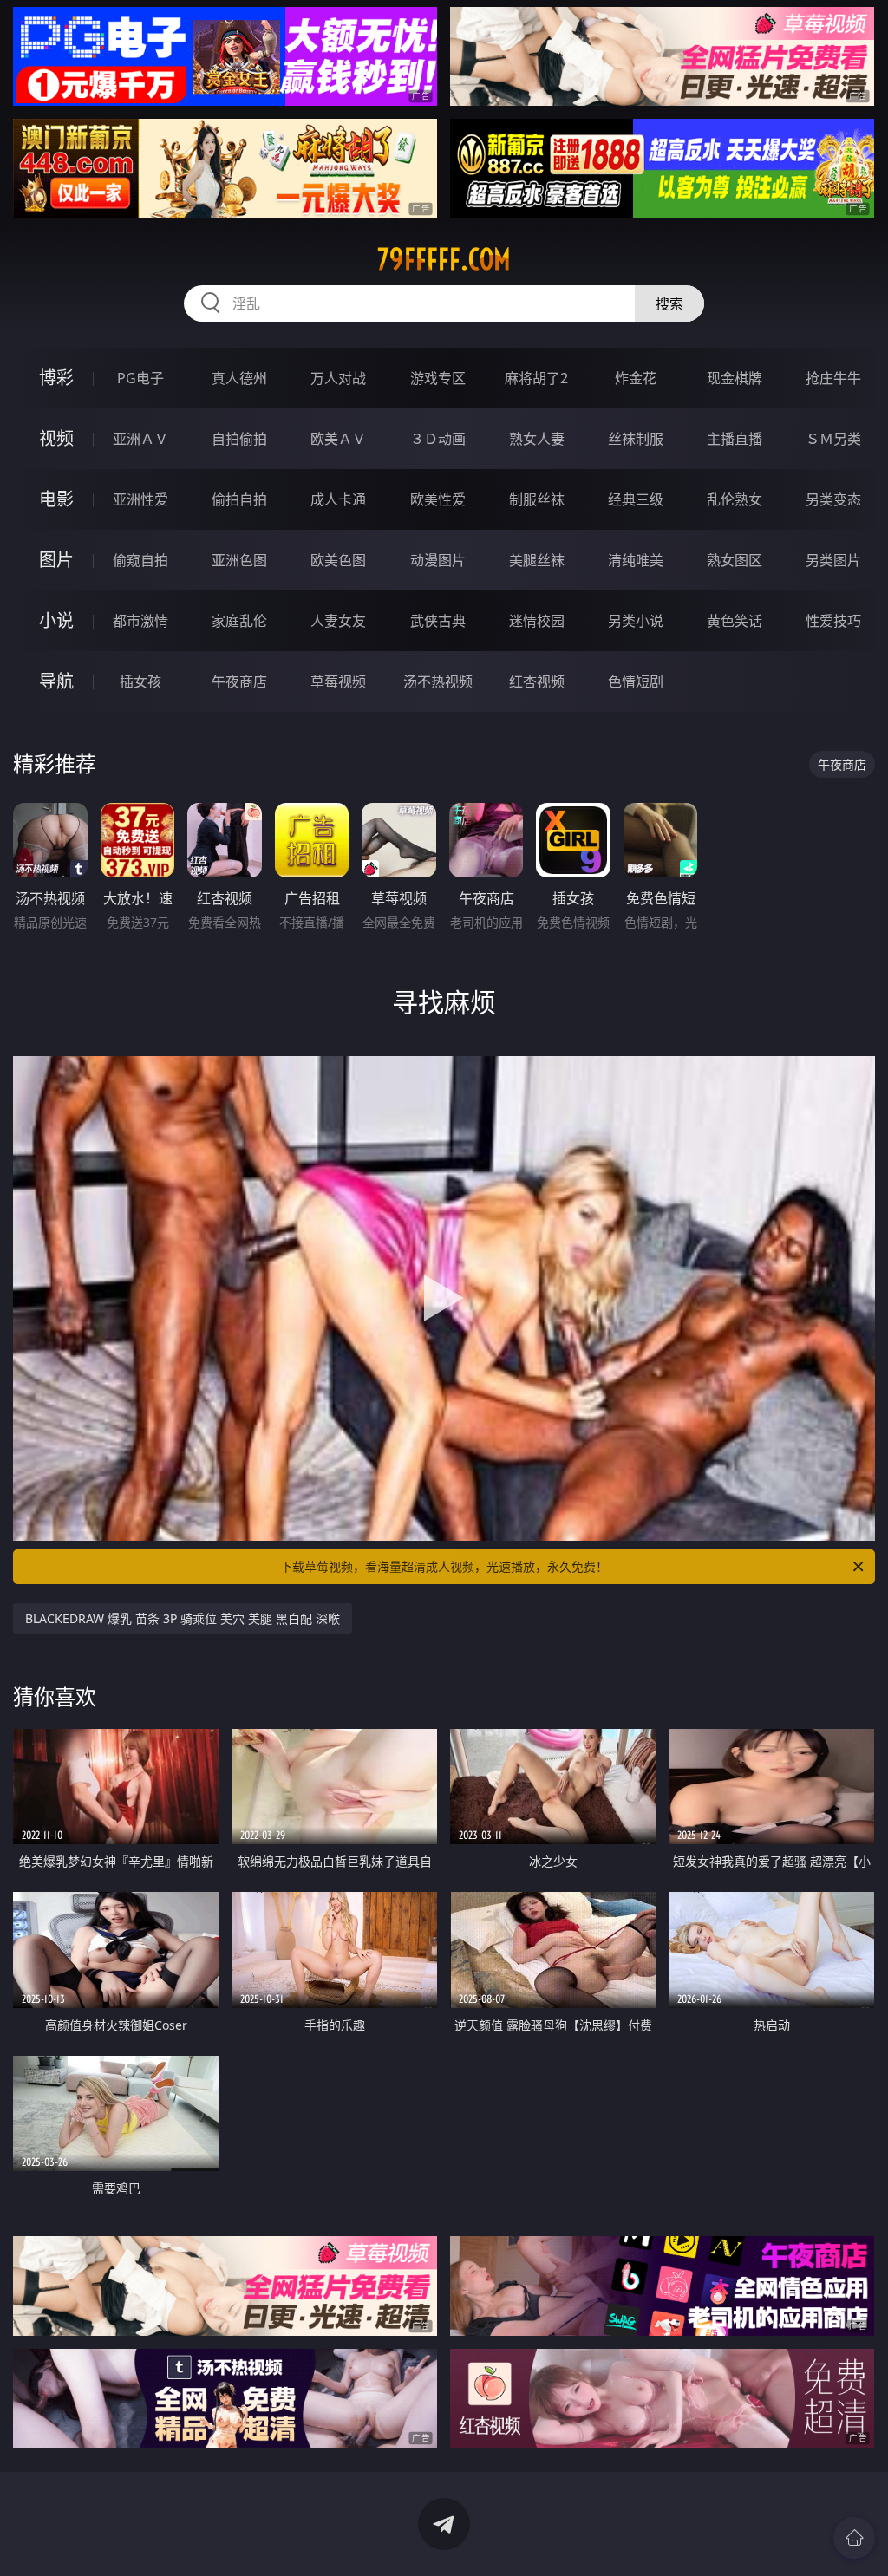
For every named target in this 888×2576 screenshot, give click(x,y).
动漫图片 (438, 560)
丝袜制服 (636, 439)
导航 (56, 681)
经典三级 (636, 499)
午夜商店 (239, 681)
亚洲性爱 (140, 499)
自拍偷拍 (239, 439)
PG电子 (140, 378)
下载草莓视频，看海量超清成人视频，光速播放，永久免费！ (444, 1566)
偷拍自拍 (239, 499)
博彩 (56, 378)
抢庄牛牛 (833, 378)
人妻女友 (338, 621)
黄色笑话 (735, 621)
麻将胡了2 (536, 378)
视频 (56, 438)
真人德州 (239, 378)
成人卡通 (338, 499)
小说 (56, 620)
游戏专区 (438, 378)
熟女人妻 (537, 439)
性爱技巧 (833, 621)
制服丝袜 (537, 499)
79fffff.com (444, 259)
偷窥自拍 (140, 560)
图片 (56, 560)
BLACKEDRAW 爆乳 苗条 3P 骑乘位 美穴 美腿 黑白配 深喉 (183, 1618)
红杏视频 (537, 681)
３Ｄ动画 (438, 439)
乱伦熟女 (735, 499)
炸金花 (636, 378)
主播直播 (735, 439)
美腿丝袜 (537, 560)
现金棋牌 (735, 378)
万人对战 (338, 378)
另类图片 (833, 560)
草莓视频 (338, 681)
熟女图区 (735, 560)
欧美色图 (338, 560)
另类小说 (636, 621)
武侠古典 (438, 621)
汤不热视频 (438, 681)
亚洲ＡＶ (140, 439)
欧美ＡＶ (338, 439)
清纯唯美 (636, 560)
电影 (56, 499)
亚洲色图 (239, 560)
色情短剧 (636, 681)
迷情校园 (537, 621)
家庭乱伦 (239, 621)
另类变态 (833, 499)
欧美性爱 (438, 499)
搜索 (669, 303)
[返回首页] (854, 2538)
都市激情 (140, 621)
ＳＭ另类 (833, 439)
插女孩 (140, 681)
